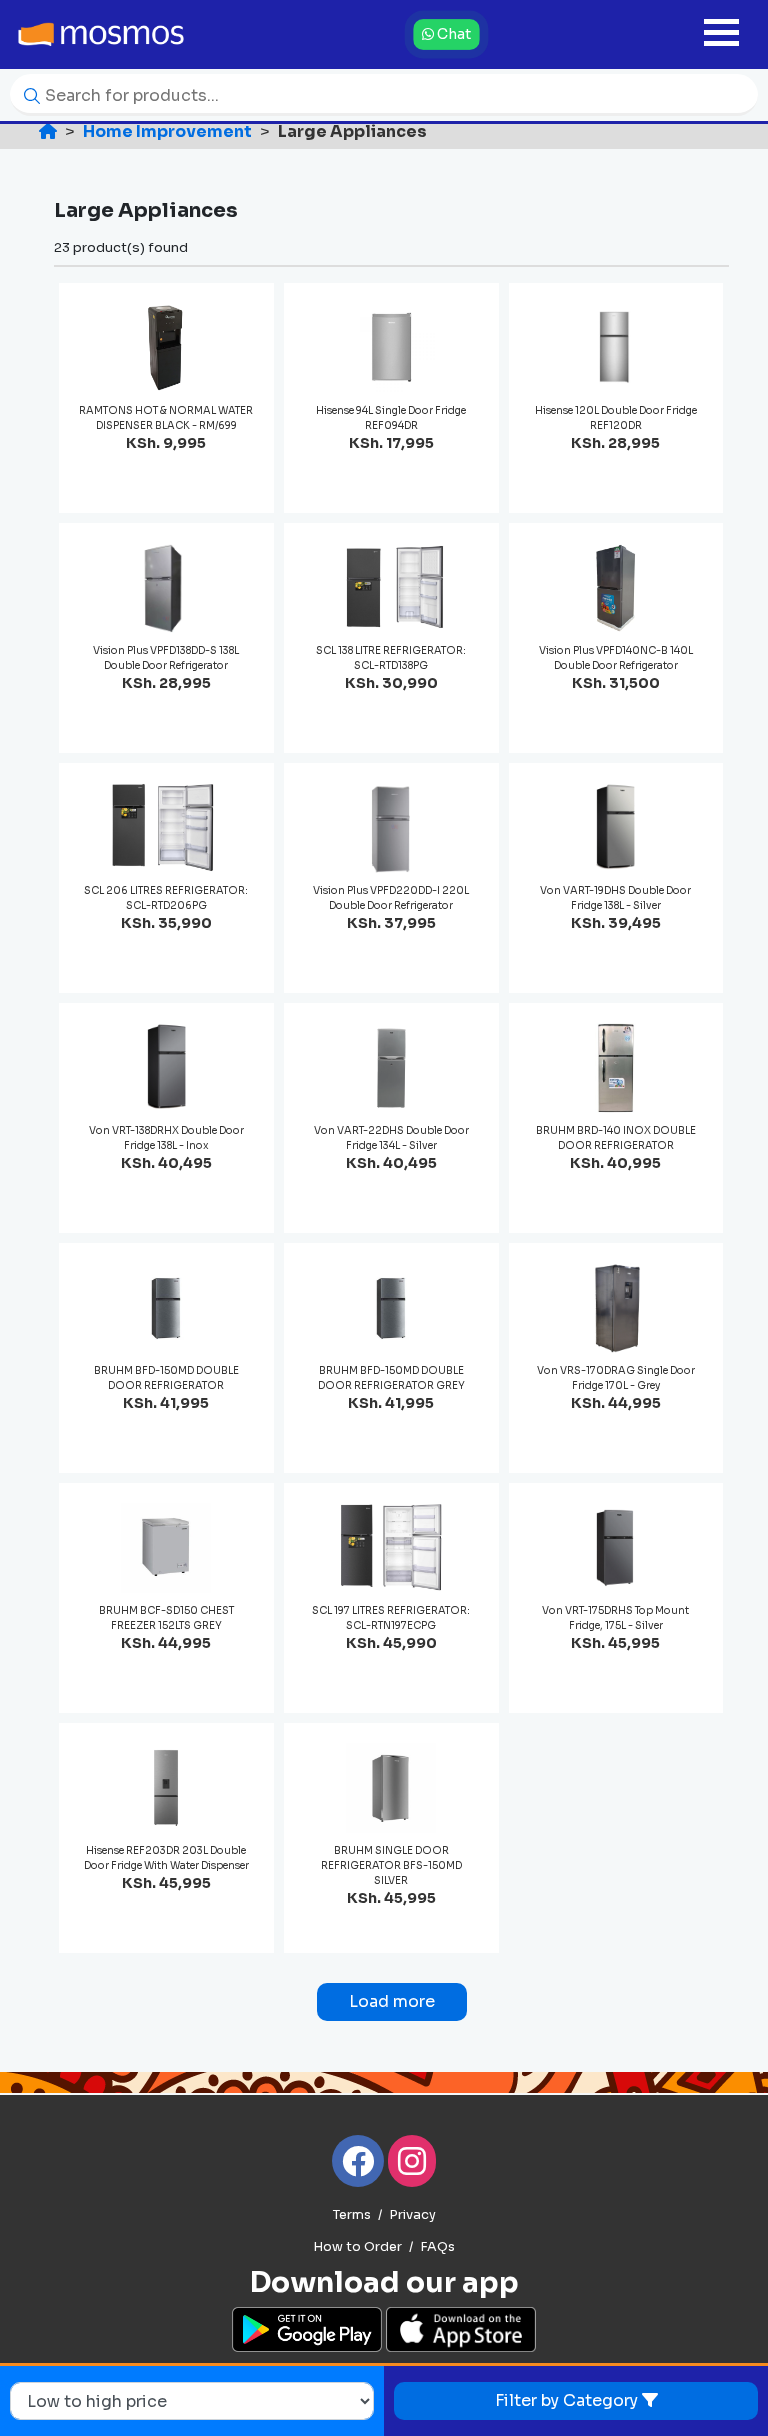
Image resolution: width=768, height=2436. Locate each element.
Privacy (412, 2215)
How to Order (357, 2247)
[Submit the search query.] (27, 94)
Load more (392, 2001)
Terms (352, 2215)
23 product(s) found (121, 247)
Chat (452, 34)
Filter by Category (568, 2400)
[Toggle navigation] (721, 34)
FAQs (437, 2247)
